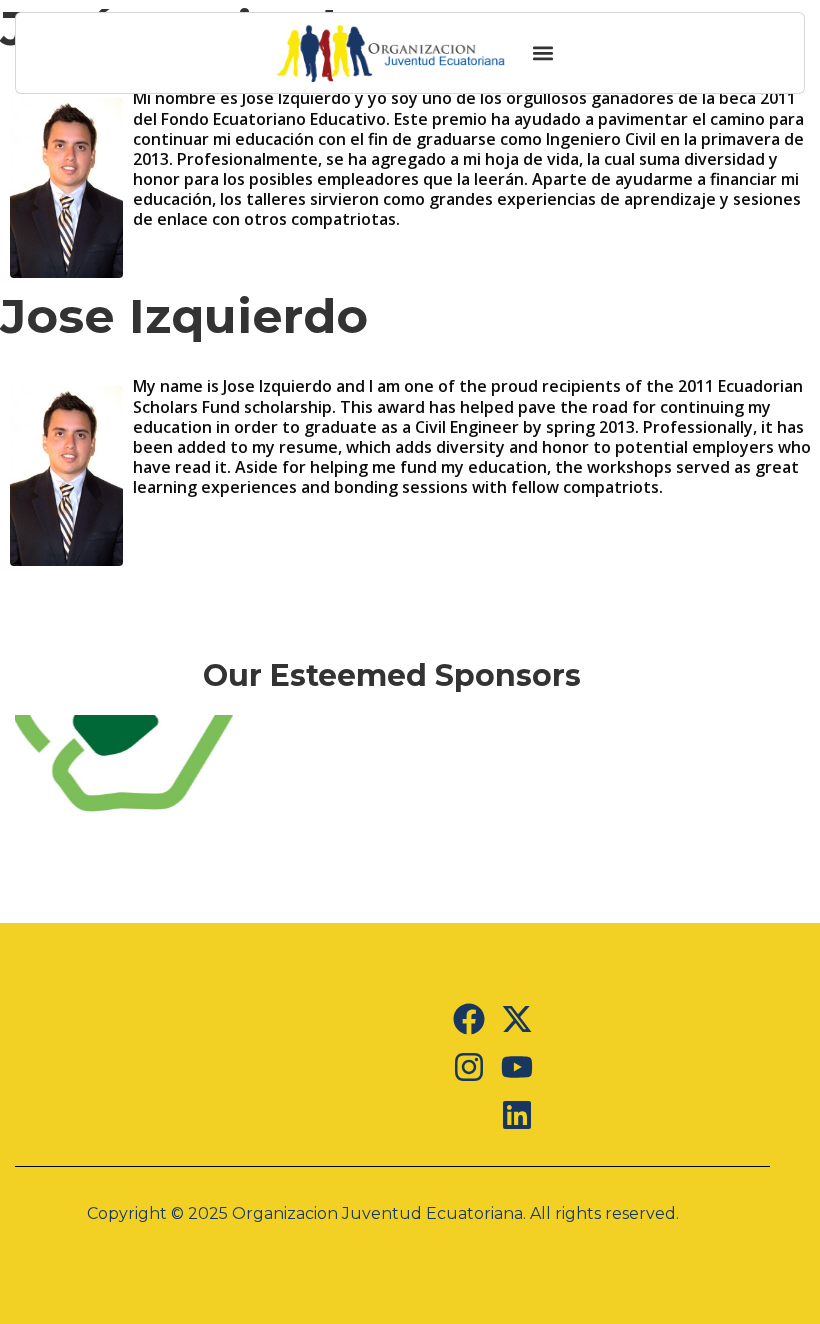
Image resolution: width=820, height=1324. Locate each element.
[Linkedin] (517, 1115)
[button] (542, 53)
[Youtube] (517, 1067)
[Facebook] (469, 1019)
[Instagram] (469, 1067)
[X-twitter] (517, 1019)
